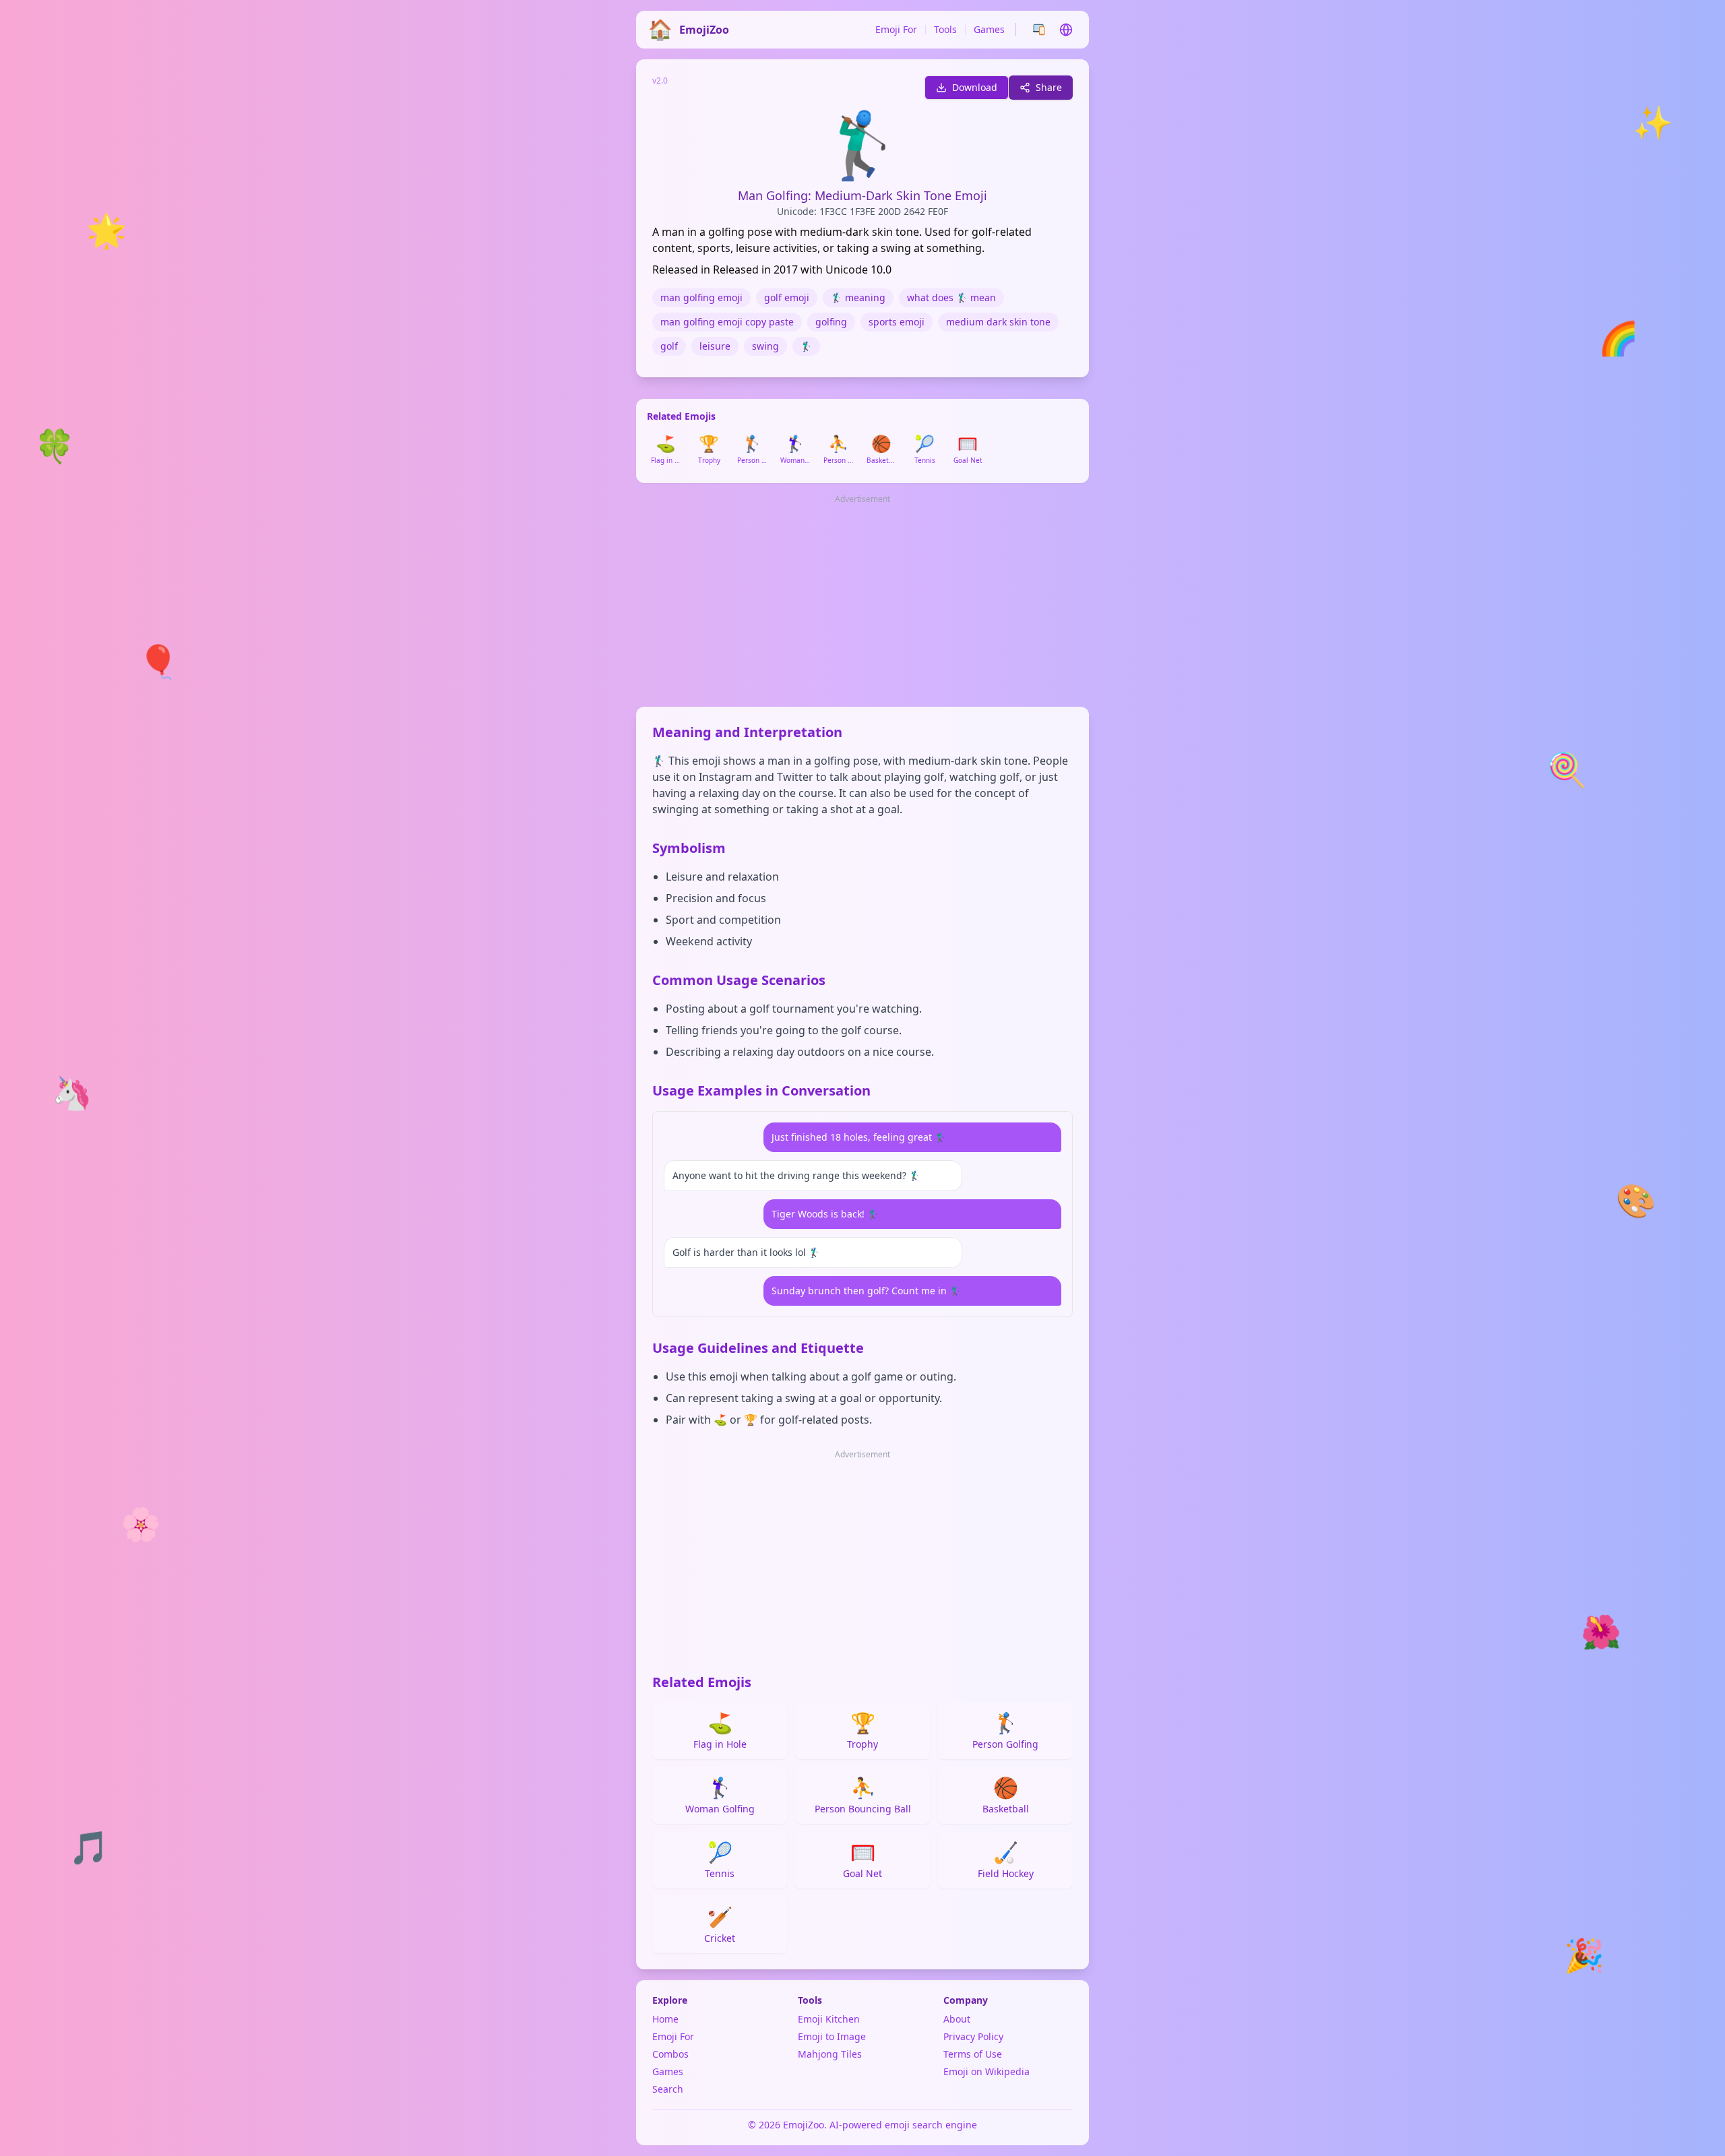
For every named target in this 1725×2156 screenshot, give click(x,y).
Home (665, 2019)
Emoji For (896, 29)
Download (975, 87)
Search (668, 2089)
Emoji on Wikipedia (986, 2071)
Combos (670, 2054)
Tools (945, 29)
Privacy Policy (973, 2036)
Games (989, 29)
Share (1049, 87)
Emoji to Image (832, 2036)
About (957, 2019)
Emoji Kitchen (829, 2019)
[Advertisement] (862, 602)
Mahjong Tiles (830, 2054)
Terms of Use (973, 2054)
